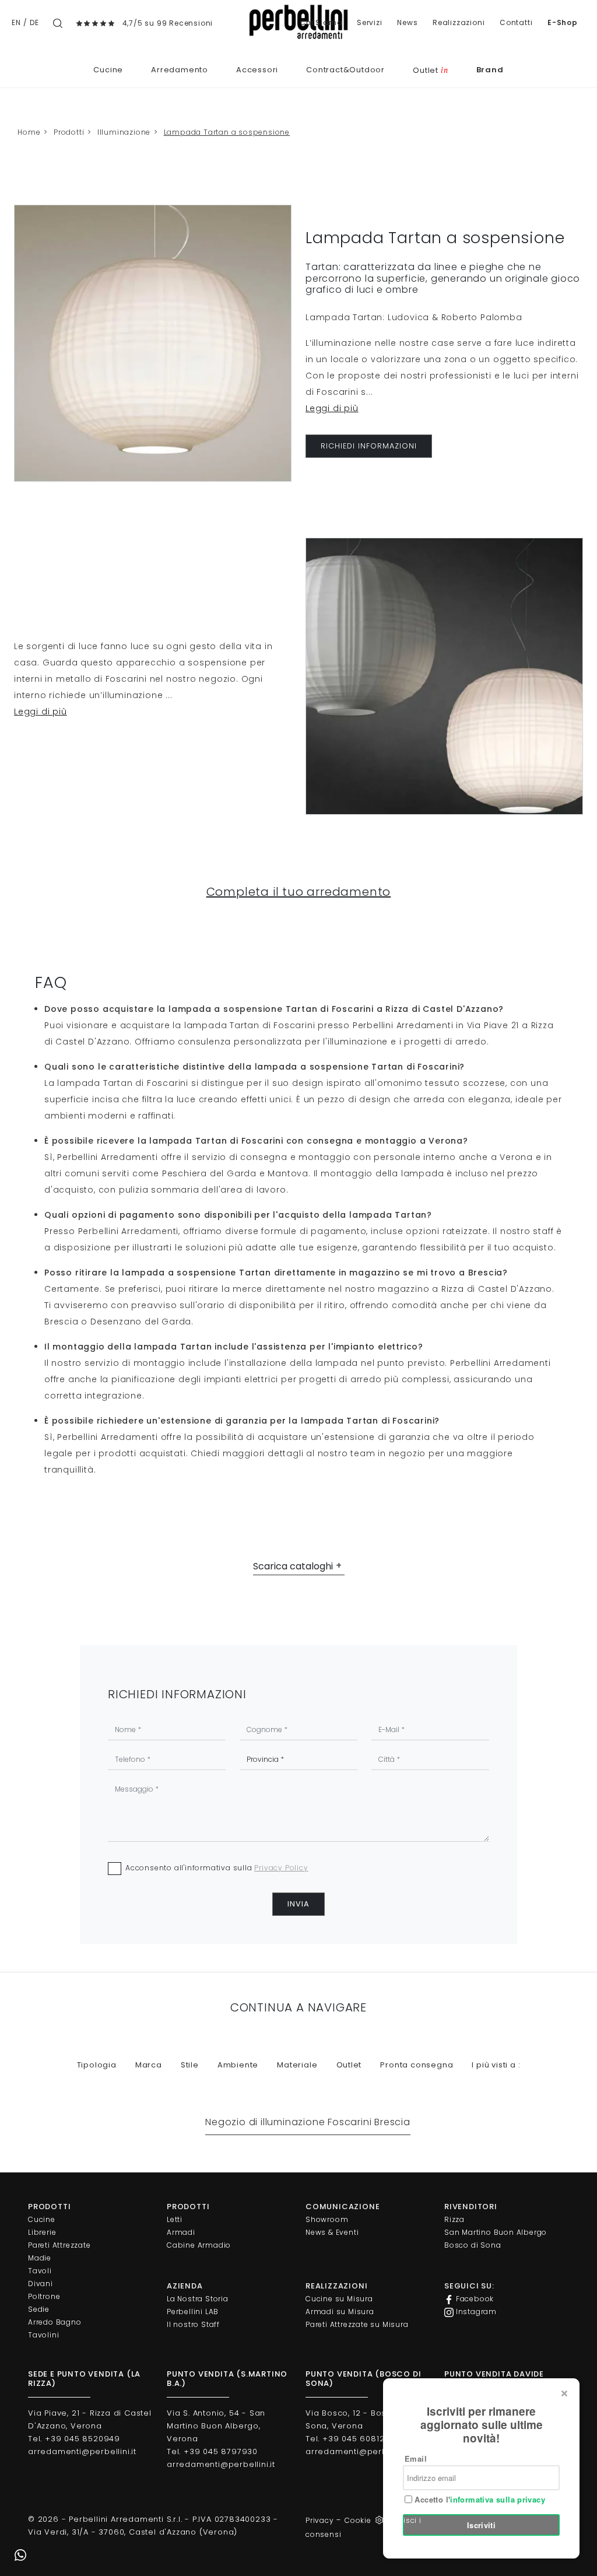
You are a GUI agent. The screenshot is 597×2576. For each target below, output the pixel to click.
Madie (40, 2258)
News (407, 22)
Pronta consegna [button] (417, 2065)
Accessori (257, 70)
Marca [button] (149, 2065)
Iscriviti (482, 2525)
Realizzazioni (459, 22)
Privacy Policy (281, 1868)
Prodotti (69, 132)
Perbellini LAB (193, 2312)
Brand (490, 70)
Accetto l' (479, 2500)
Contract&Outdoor (345, 70)
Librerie (42, 2232)
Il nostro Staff (193, 2324)
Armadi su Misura (340, 2312)
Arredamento (180, 70)
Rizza (454, 2219)
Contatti (516, 22)
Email (416, 2458)
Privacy (320, 2520)
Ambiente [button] (238, 2065)
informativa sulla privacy (498, 2499)
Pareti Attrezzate (59, 2245)
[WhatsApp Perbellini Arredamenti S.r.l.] (20, 2556)
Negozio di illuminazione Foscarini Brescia (308, 2122)
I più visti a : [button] (496, 2065)
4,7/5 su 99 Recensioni (168, 23)
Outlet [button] (349, 2065)
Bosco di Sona (473, 2245)
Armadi (181, 2232)
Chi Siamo (321, 22)
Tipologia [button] (97, 2065)
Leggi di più (332, 408)
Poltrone (44, 2296)
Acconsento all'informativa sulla (217, 1868)
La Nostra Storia (198, 2299)
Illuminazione (124, 132)
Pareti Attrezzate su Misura (357, 2324)
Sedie (39, 2309)
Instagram (475, 2312)
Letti (175, 2219)
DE (34, 22)
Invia (298, 1904)
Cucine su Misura (339, 2299)
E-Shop (563, 22)
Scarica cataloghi (293, 1566)
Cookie (358, 2520)
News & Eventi (332, 2232)
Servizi (370, 22)
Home (29, 132)
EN (16, 22)
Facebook (474, 2299)
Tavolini (43, 2335)
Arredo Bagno (55, 2322)
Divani (41, 2284)
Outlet (430, 70)
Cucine (108, 70)
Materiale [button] (297, 2065)
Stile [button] (190, 2065)
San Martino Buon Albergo (496, 2232)
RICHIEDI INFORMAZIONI (369, 446)
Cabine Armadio (199, 2245)
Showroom (327, 2219)
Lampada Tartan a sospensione (227, 132)
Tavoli (40, 2271)
